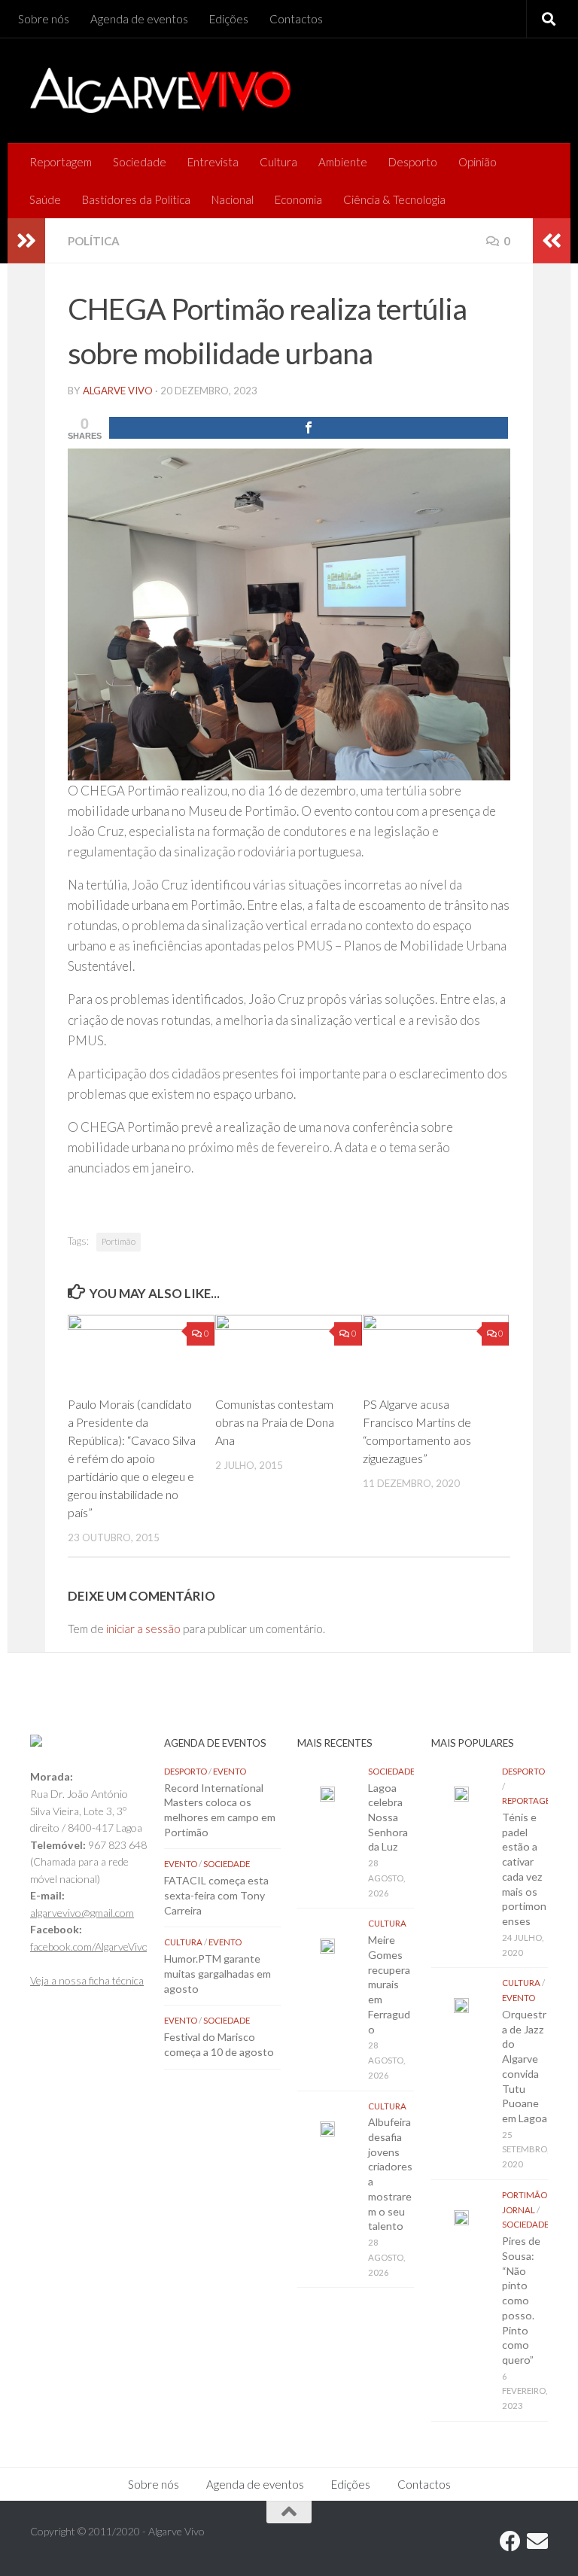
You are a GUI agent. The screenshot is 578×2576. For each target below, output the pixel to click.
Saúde (45, 199)
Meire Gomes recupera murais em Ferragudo (389, 1984)
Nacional (233, 199)
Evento (230, 1771)
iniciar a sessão (143, 1629)
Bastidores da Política (136, 199)
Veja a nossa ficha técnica (87, 1980)
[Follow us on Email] (537, 2541)
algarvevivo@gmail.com (82, 1913)
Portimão (119, 1241)
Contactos (296, 19)
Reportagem (61, 162)
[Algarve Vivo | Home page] (160, 90)
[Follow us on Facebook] (510, 2541)
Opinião (478, 162)
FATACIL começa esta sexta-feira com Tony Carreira (216, 1895)
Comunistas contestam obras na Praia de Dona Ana (275, 1422)
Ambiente (343, 162)
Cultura (278, 162)
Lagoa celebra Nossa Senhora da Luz (388, 1817)
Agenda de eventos (139, 19)
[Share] (309, 428)
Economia (298, 199)
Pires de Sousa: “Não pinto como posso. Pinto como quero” (521, 2300)
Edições (229, 19)
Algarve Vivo (118, 391)
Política (94, 241)
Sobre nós (44, 19)
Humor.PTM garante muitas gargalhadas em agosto (218, 1973)
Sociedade (140, 162)
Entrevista (213, 162)
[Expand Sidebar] (26, 241)
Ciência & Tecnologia (394, 199)
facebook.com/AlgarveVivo (89, 1946)
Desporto (413, 162)
